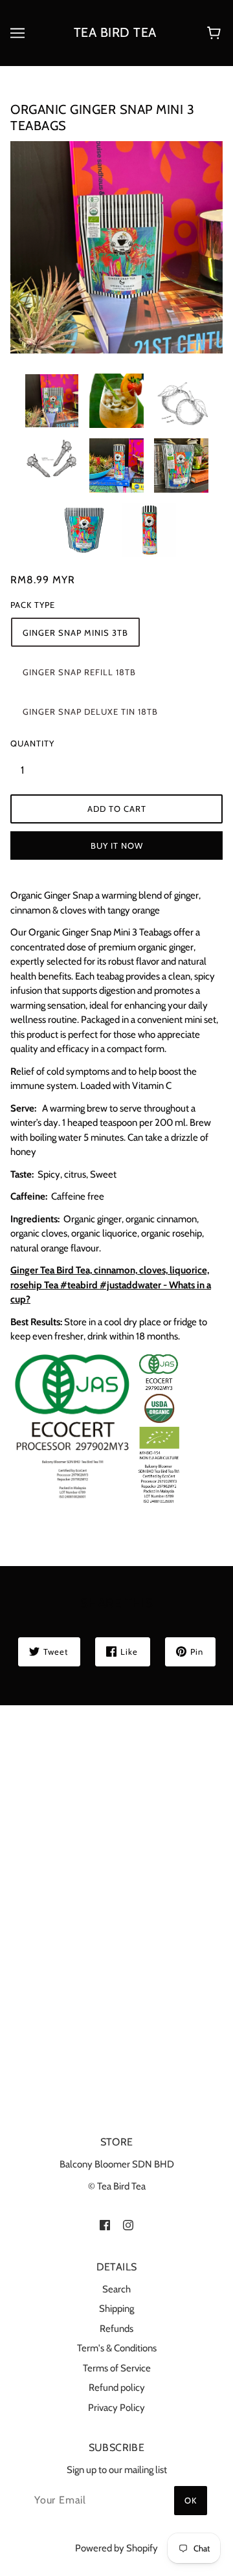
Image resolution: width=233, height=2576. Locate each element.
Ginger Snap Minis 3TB (75, 633)
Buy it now (117, 846)
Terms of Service (117, 2368)
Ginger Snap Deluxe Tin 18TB (90, 711)
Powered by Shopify (116, 2548)
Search (116, 2289)
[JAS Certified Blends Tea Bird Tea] (97, 1427)
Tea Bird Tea (115, 32)
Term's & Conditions (117, 2348)
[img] (105, 2225)
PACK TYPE (33, 605)
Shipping (116, 2309)
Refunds (116, 2329)
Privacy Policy (116, 2408)
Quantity (30, 743)
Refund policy (117, 2388)
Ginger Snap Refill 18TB (79, 672)
